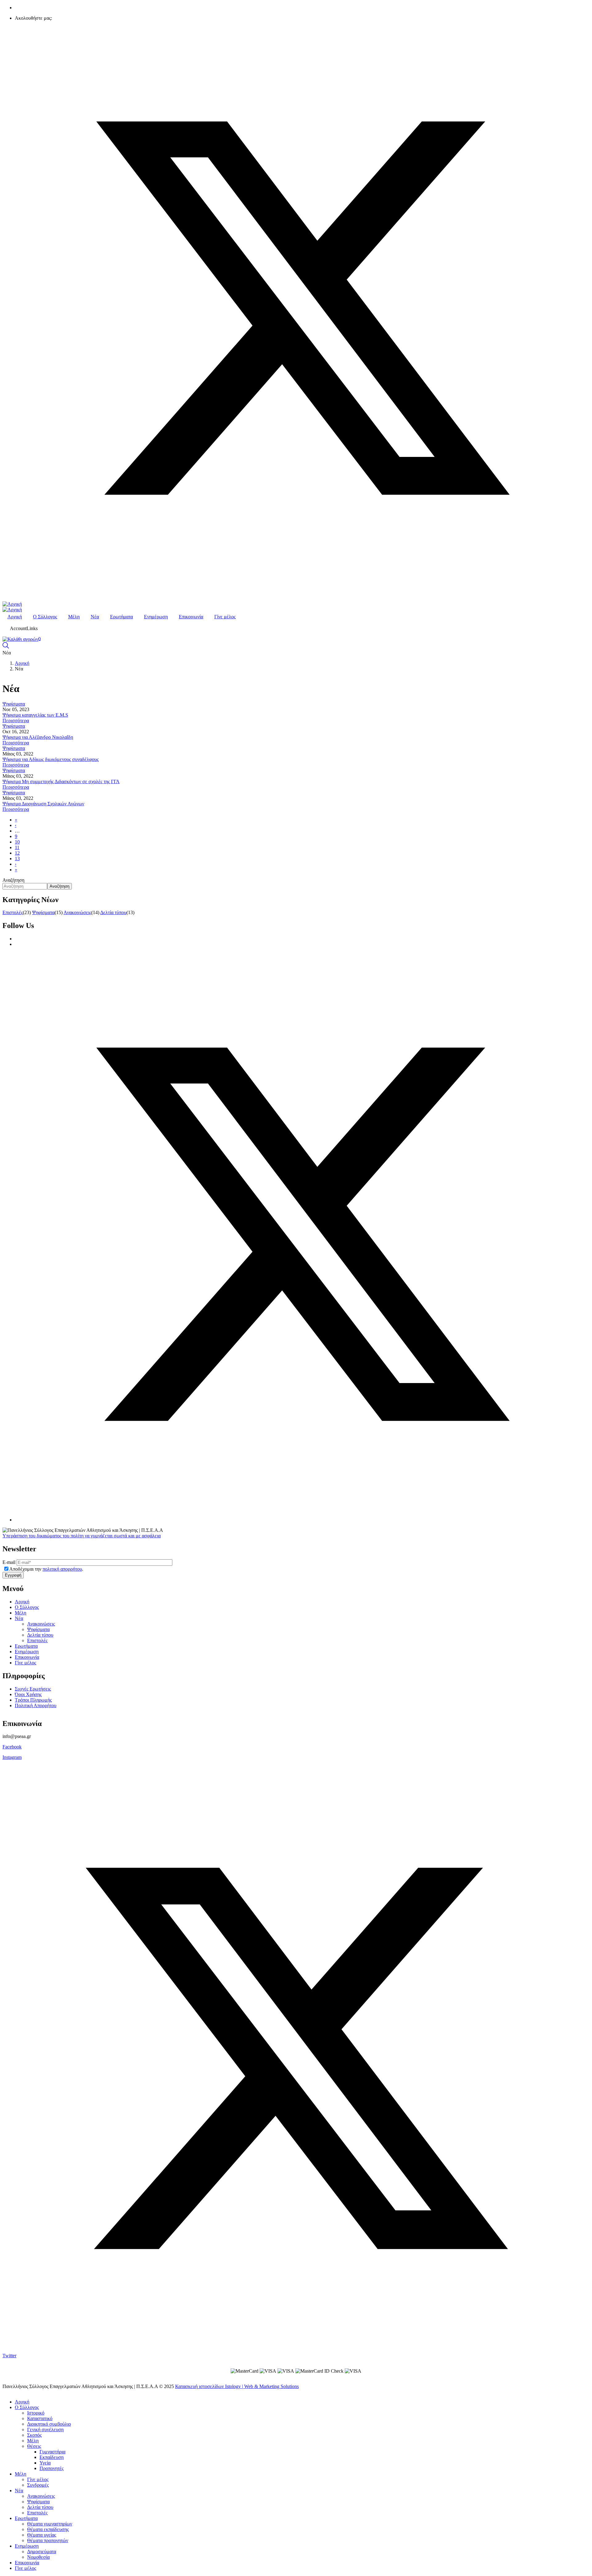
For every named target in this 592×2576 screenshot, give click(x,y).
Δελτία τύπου (113, 912)
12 (17, 853)
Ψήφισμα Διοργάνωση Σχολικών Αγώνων (43, 804)
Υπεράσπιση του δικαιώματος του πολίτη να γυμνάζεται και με (82, 1536)
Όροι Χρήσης (28, 1694)
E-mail (9, 1562)
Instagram (12, 1757)
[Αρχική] (12, 604)
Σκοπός (34, 2435)
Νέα (19, 1618)
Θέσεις (34, 2446)
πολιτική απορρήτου (62, 1569)
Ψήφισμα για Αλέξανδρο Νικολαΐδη (38, 737)
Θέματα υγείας (42, 2535)
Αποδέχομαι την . (46, 1569)
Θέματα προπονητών (48, 2540)
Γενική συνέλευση (45, 2429)
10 (17, 842)
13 (17, 859)
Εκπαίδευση (51, 2457)
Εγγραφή (13, 1575)
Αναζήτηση (13, 880)
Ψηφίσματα (14, 704)
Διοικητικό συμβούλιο (49, 2424)
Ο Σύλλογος (27, 1607)
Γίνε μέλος (25, 1663)
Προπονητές (51, 2468)
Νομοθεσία (38, 2557)
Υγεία (45, 2463)
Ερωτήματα (26, 1646)
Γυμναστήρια (52, 2452)
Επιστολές (13, 912)
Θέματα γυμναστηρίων (50, 2524)
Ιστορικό (36, 2413)
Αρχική (22, 663)
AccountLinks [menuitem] (24, 628)
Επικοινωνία (27, 1657)
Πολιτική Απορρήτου (36, 1705)
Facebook (12, 1747)
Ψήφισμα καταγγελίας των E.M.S (35, 715)
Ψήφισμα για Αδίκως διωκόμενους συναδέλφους (51, 759)
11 (17, 847)
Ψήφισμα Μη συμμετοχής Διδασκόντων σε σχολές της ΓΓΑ (61, 781)
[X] (302, 1520)
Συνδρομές (38, 2485)
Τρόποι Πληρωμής (33, 1700)
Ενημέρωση (27, 1652)
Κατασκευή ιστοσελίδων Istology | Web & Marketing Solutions (237, 2386)
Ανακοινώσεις (77, 912)
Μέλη (21, 1613)
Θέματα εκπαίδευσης (48, 2529)
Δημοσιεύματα (42, 2552)
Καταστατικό (40, 2418)
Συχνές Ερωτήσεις (33, 1689)
